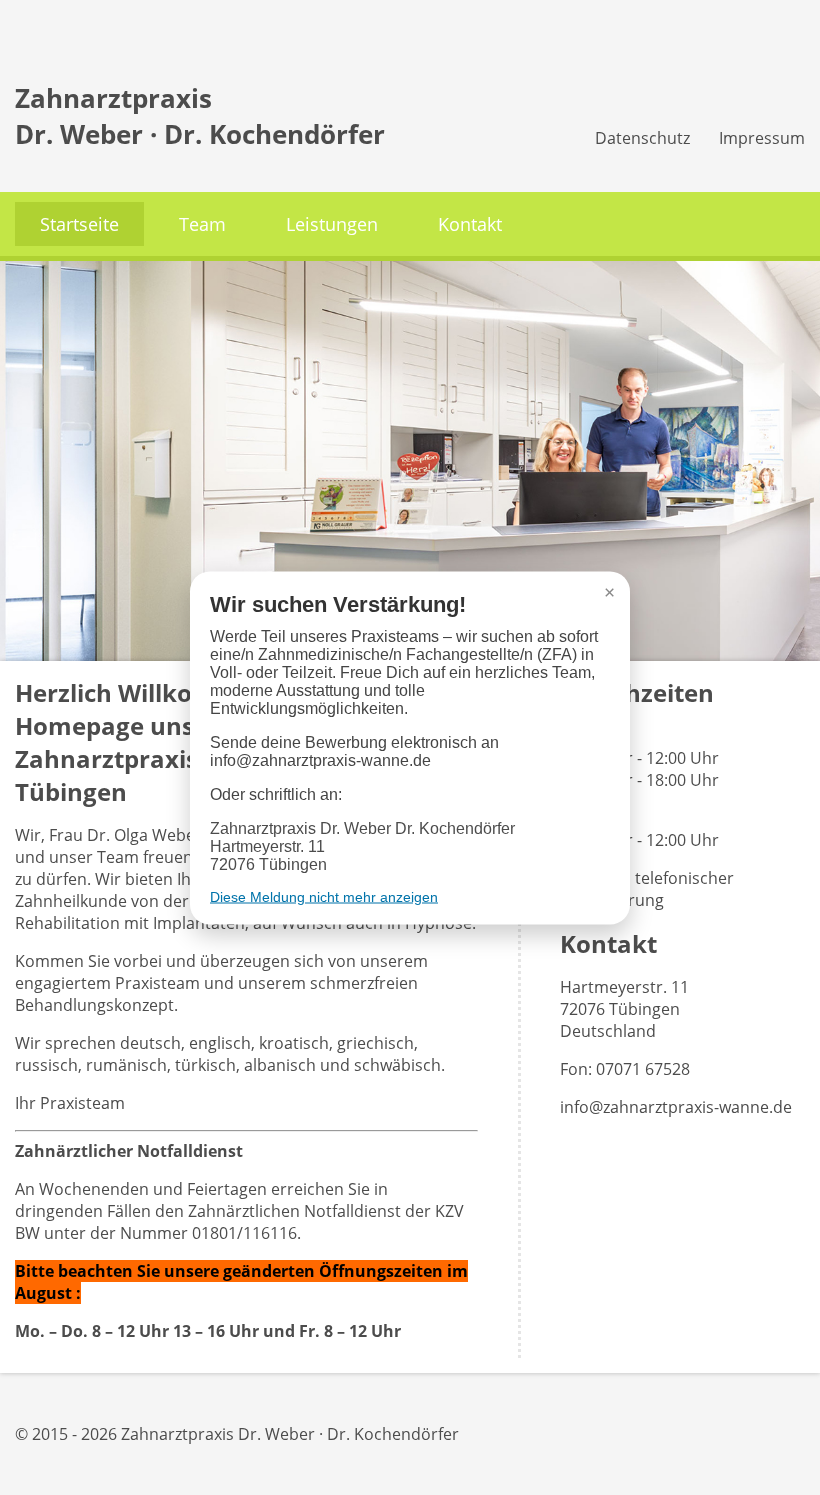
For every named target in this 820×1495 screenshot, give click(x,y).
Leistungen (332, 224)
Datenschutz (642, 138)
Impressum (762, 138)
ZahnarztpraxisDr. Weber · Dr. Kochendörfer (200, 116)
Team (202, 224)
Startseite (79, 224)
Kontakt (470, 224)
